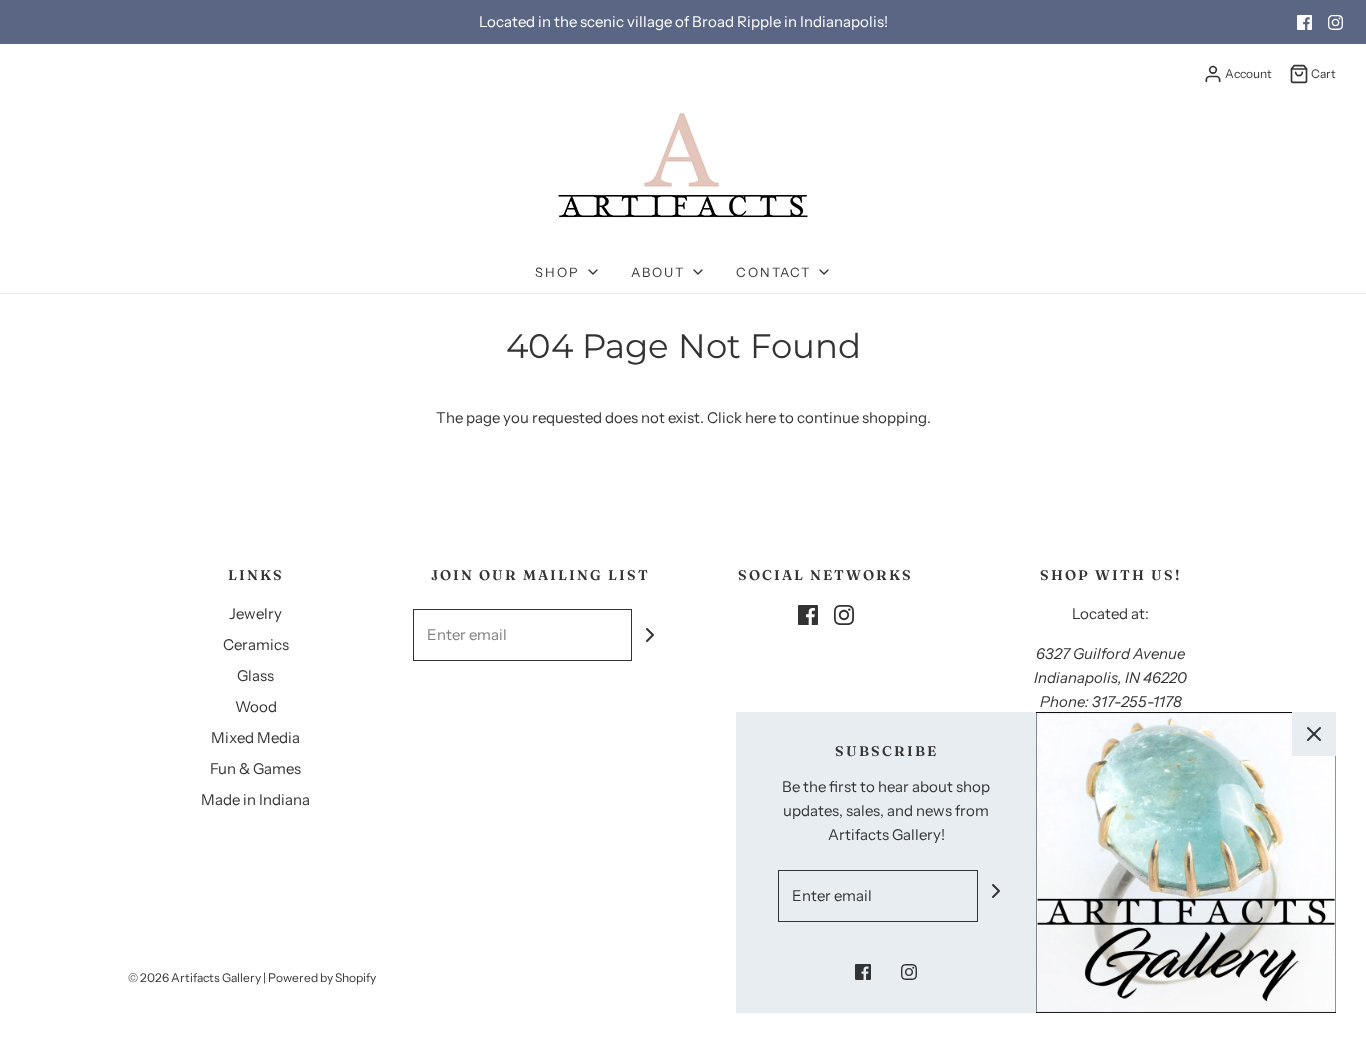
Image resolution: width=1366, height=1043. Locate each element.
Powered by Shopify (322, 977)
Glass (255, 675)
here (760, 417)
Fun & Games (255, 768)
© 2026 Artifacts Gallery (194, 977)
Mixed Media (255, 737)
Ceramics (256, 644)
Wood (256, 706)
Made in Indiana (255, 799)
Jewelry (255, 613)
